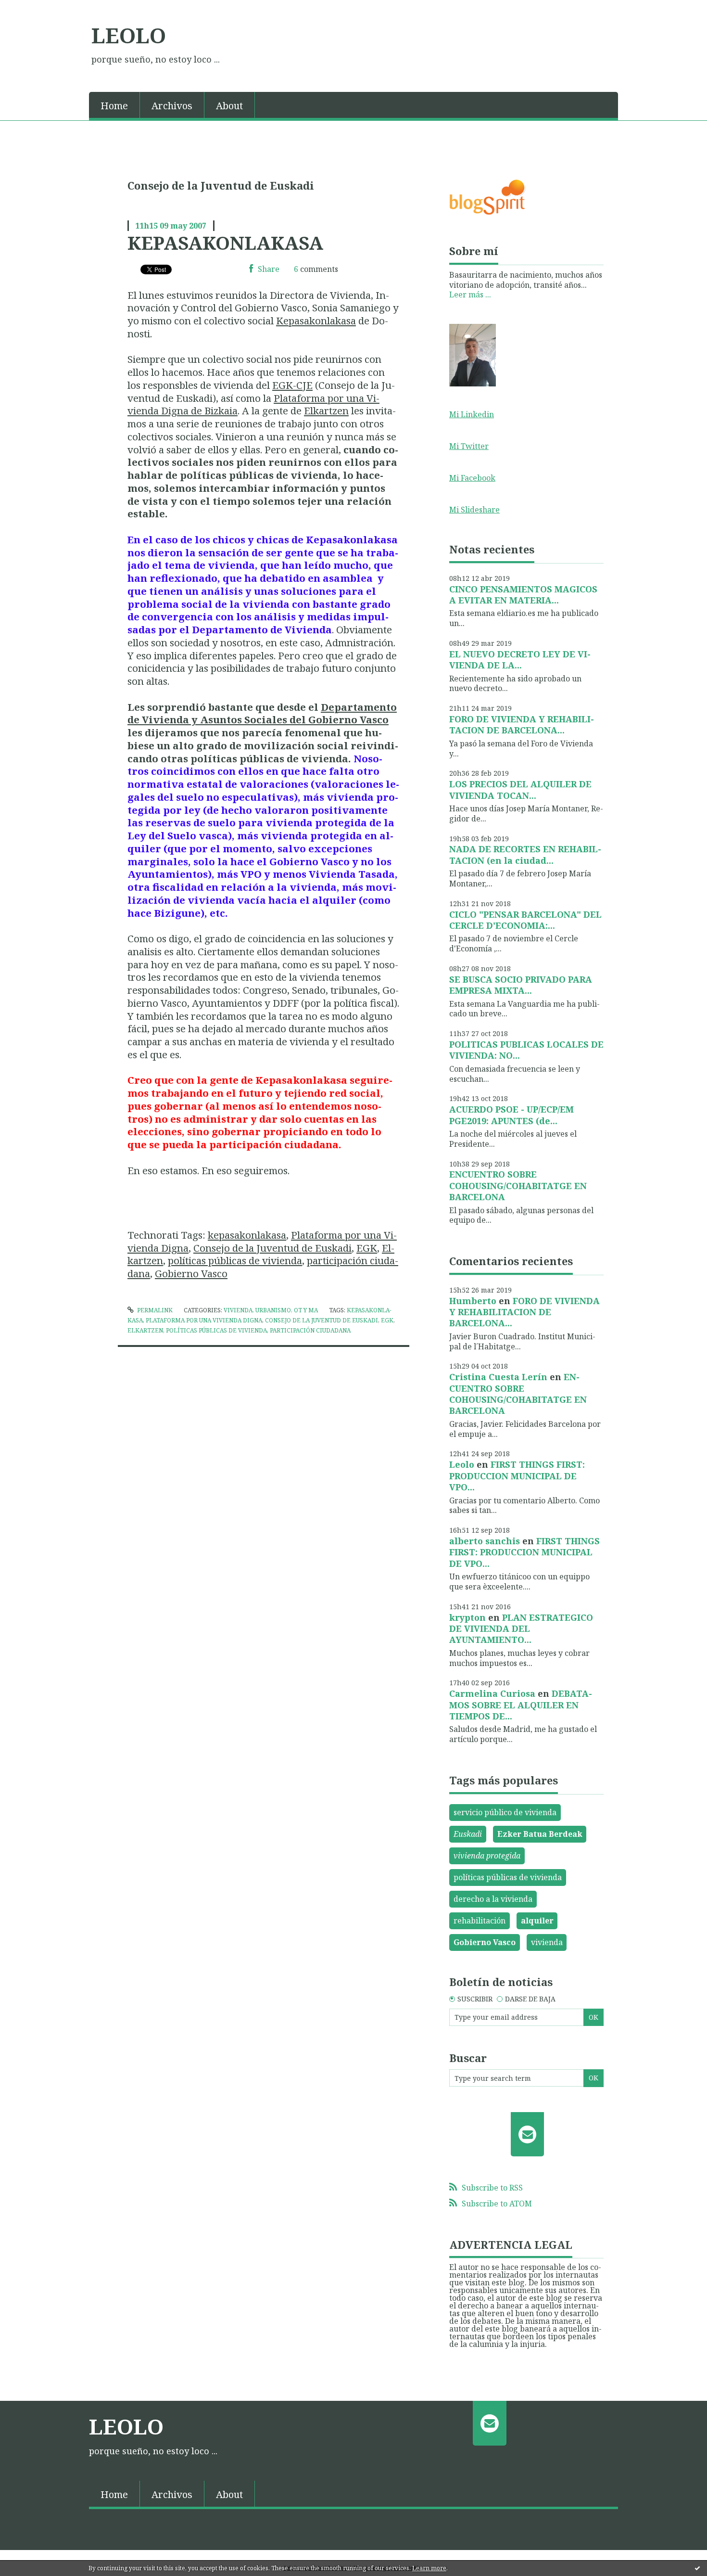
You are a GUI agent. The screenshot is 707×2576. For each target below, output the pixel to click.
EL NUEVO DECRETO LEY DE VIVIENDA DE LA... (520, 660)
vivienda (547, 1942)
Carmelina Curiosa (492, 1693)
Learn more (429, 2568)
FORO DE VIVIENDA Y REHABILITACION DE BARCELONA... (522, 724)
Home (114, 106)
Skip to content (32, 9)
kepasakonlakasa (247, 1235)
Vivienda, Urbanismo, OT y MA (271, 1310)
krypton (467, 1617)
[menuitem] (114, 105)
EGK (367, 1248)
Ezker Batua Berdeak (540, 1834)
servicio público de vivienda (505, 1812)
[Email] (527, 2134)
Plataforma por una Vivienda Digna (204, 1320)
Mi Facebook (472, 478)
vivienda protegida (487, 1856)
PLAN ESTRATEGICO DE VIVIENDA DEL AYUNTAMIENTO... (521, 1629)
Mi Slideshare (474, 510)
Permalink (154, 1310)
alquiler (537, 1921)
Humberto (473, 1301)
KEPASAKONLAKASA (225, 243)
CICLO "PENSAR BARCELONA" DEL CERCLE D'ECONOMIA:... (525, 920)
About (229, 106)
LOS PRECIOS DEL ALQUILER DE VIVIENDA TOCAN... (520, 789)
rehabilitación (480, 1921)
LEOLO (129, 35)
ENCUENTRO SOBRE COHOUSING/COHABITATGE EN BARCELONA (518, 1185)
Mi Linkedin (472, 414)
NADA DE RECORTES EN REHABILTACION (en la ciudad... (525, 854)
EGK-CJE (292, 385)
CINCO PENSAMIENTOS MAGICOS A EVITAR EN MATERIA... (523, 595)
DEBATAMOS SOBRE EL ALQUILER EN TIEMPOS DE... (521, 1705)
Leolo (462, 1464)
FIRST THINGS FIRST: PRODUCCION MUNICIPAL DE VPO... (517, 1476)
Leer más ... (470, 295)
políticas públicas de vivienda (235, 1260)
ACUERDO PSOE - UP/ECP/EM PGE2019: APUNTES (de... (511, 1115)
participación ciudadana (310, 1330)
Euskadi (468, 1834)
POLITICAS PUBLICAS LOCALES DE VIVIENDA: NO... (526, 1050)
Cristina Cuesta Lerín (498, 1377)
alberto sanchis (485, 1541)
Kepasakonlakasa (316, 320)
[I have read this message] (697, 2568)
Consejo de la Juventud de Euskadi (272, 1248)
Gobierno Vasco (191, 1273)
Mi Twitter (469, 446)
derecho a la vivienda (493, 1899)
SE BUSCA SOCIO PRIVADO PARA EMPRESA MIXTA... (521, 985)
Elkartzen (326, 410)
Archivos (172, 106)
